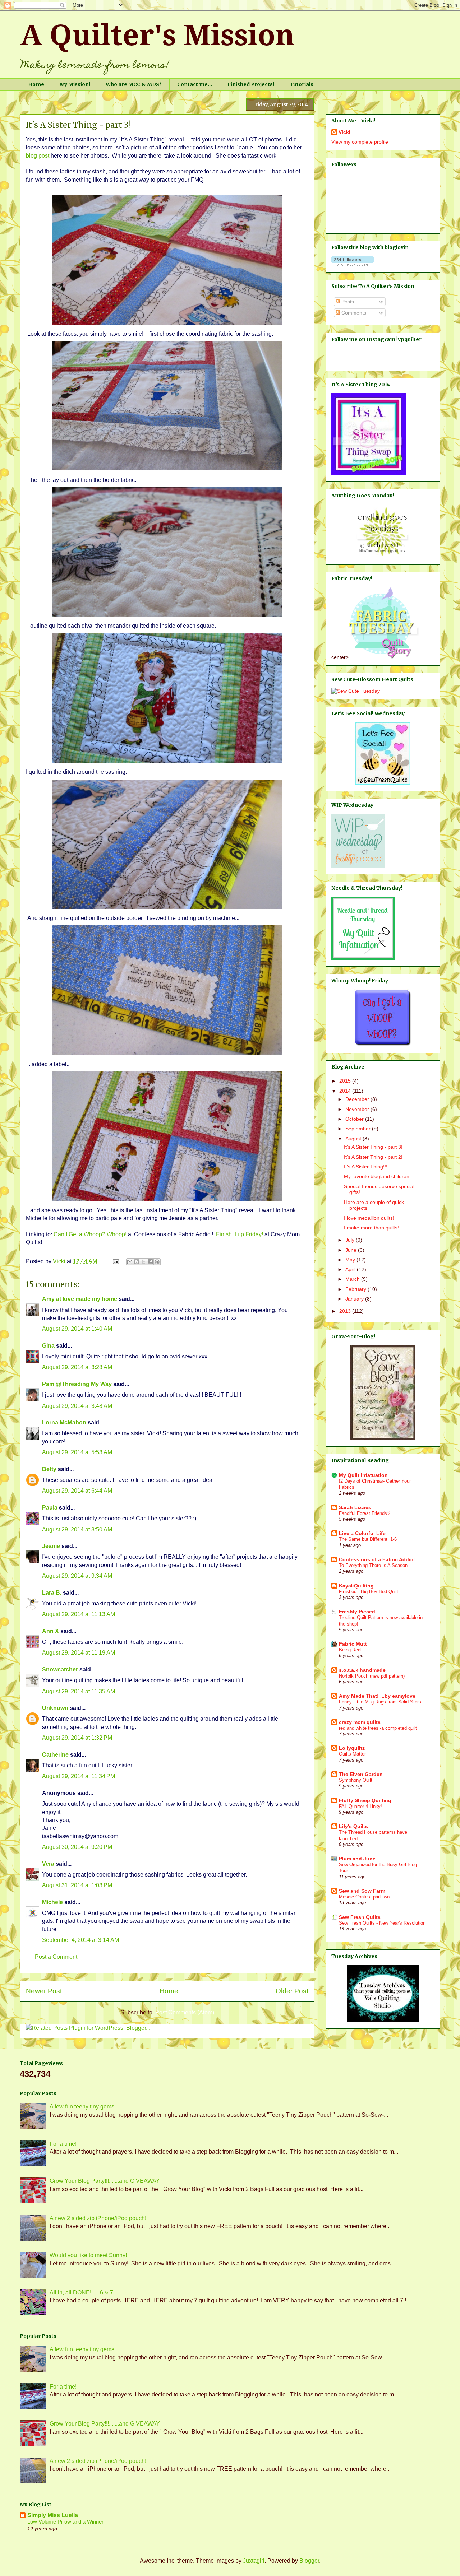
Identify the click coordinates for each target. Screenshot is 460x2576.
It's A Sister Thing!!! (366, 1167)
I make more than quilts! (371, 1228)
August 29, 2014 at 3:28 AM (77, 1367)
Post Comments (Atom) (185, 2012)
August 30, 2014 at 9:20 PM (77, 1847)
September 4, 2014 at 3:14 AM (80, 1940)
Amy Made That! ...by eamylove (377, 1696)
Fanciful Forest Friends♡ (365, 1513)
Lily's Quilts (353, 1826)
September (359, 1129)
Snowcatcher (60, 1670)
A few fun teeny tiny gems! (83, 2107)
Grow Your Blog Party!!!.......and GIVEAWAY (105, 2181)
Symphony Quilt (356, 1780)
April (351, 1269)
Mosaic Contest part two (364, 1897)
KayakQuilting (356, 1586)
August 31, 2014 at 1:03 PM (77, 1885)
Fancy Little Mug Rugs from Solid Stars (380, 1702)
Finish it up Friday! (240, 1234)
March (353, 1279)
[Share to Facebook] (150, 1262)
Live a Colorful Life (362, 1533)
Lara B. (52, 1593)
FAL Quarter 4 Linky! (360, 1806)
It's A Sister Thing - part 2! (373, 1157)
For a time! (63, 2144)
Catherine (55, 1755)
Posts (347, 302)
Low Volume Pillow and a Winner (65, 2522)
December (358, 1099)
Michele (52, 1902)
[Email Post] (115, 1261)
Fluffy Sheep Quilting (365, 1800)
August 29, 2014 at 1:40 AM (77, 1329)
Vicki (344, 132)
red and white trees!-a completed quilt (378, 1728)
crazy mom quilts (360, 1722)
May (351, 1260)
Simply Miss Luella (53, 2515)
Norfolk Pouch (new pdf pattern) (372, 1676)
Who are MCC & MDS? (134, 84)
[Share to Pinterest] (157, 1262)
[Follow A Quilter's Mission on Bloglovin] (353, 264)
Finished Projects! (251, 84)
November (358, 1109)
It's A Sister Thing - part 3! (373, 1147)
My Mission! (75, 84)
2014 (346, 1091)
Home (36, 84)
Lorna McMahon (64, 1422)
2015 (346, 1081)
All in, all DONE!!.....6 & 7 (81, 2293)
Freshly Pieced (357, 1612)
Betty (50, 1469)
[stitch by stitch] (383, 556)
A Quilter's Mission (157, 35)
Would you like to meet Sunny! (88, 2255)
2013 (346, 1311)
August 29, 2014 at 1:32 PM (77, 1738)
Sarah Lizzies (355, 1507)
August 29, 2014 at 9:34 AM (77, 1576)
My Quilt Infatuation (363, 1475)
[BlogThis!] (137, 1262)
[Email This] (130, 1262)
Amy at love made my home (80, 1299)
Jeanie (51, 1546)
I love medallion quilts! (369, 1218)
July (351, 1240)
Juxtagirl (254, 2561)
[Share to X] (143, 1262)
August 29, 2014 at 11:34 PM (79, 1776)
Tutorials (302, 84)
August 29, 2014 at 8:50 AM (77, 1529)
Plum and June (357, 1859)
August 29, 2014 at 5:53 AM (77, 1452)
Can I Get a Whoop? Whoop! (90, 1234)
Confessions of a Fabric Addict (377, 1559)
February (356, 1289)
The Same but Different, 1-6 (368, 1539)
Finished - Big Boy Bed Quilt (369, 1592)
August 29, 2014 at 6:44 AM (77, 1491)
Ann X (50, 1631)
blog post (38, 156)
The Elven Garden (361, 1774)
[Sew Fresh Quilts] (383, 783)
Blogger (309, 2561)
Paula (50, 1508)
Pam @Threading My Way (77, 1384)
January (355, 1299)
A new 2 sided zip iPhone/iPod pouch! (98, 2218)
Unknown (55, 1708)
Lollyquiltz (352, 1748)
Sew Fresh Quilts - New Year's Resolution (382, 1923)
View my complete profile (360, 142)
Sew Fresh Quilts (360, 1917)
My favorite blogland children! (377, 1176)
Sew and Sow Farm (362, 1891)
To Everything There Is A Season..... (377, 1565)
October (355, 1119)
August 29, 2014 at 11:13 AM (79, 1614)
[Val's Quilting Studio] (383, 2020)
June (352, 1250)
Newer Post (44, 1991)
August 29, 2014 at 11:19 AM (79, 1653)
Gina (48, 1346)
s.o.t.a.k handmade (362, 1670)
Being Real (350, 1650)
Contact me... (195, 84)
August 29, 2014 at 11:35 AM (79, 1691)
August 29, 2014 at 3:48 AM (77, 1406)
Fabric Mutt (353, 1644)
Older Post (292, 1991)
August (354, 1139)
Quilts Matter (352, 1754)
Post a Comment (56, 1957)
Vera (48, 1864)
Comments (353, 313)
